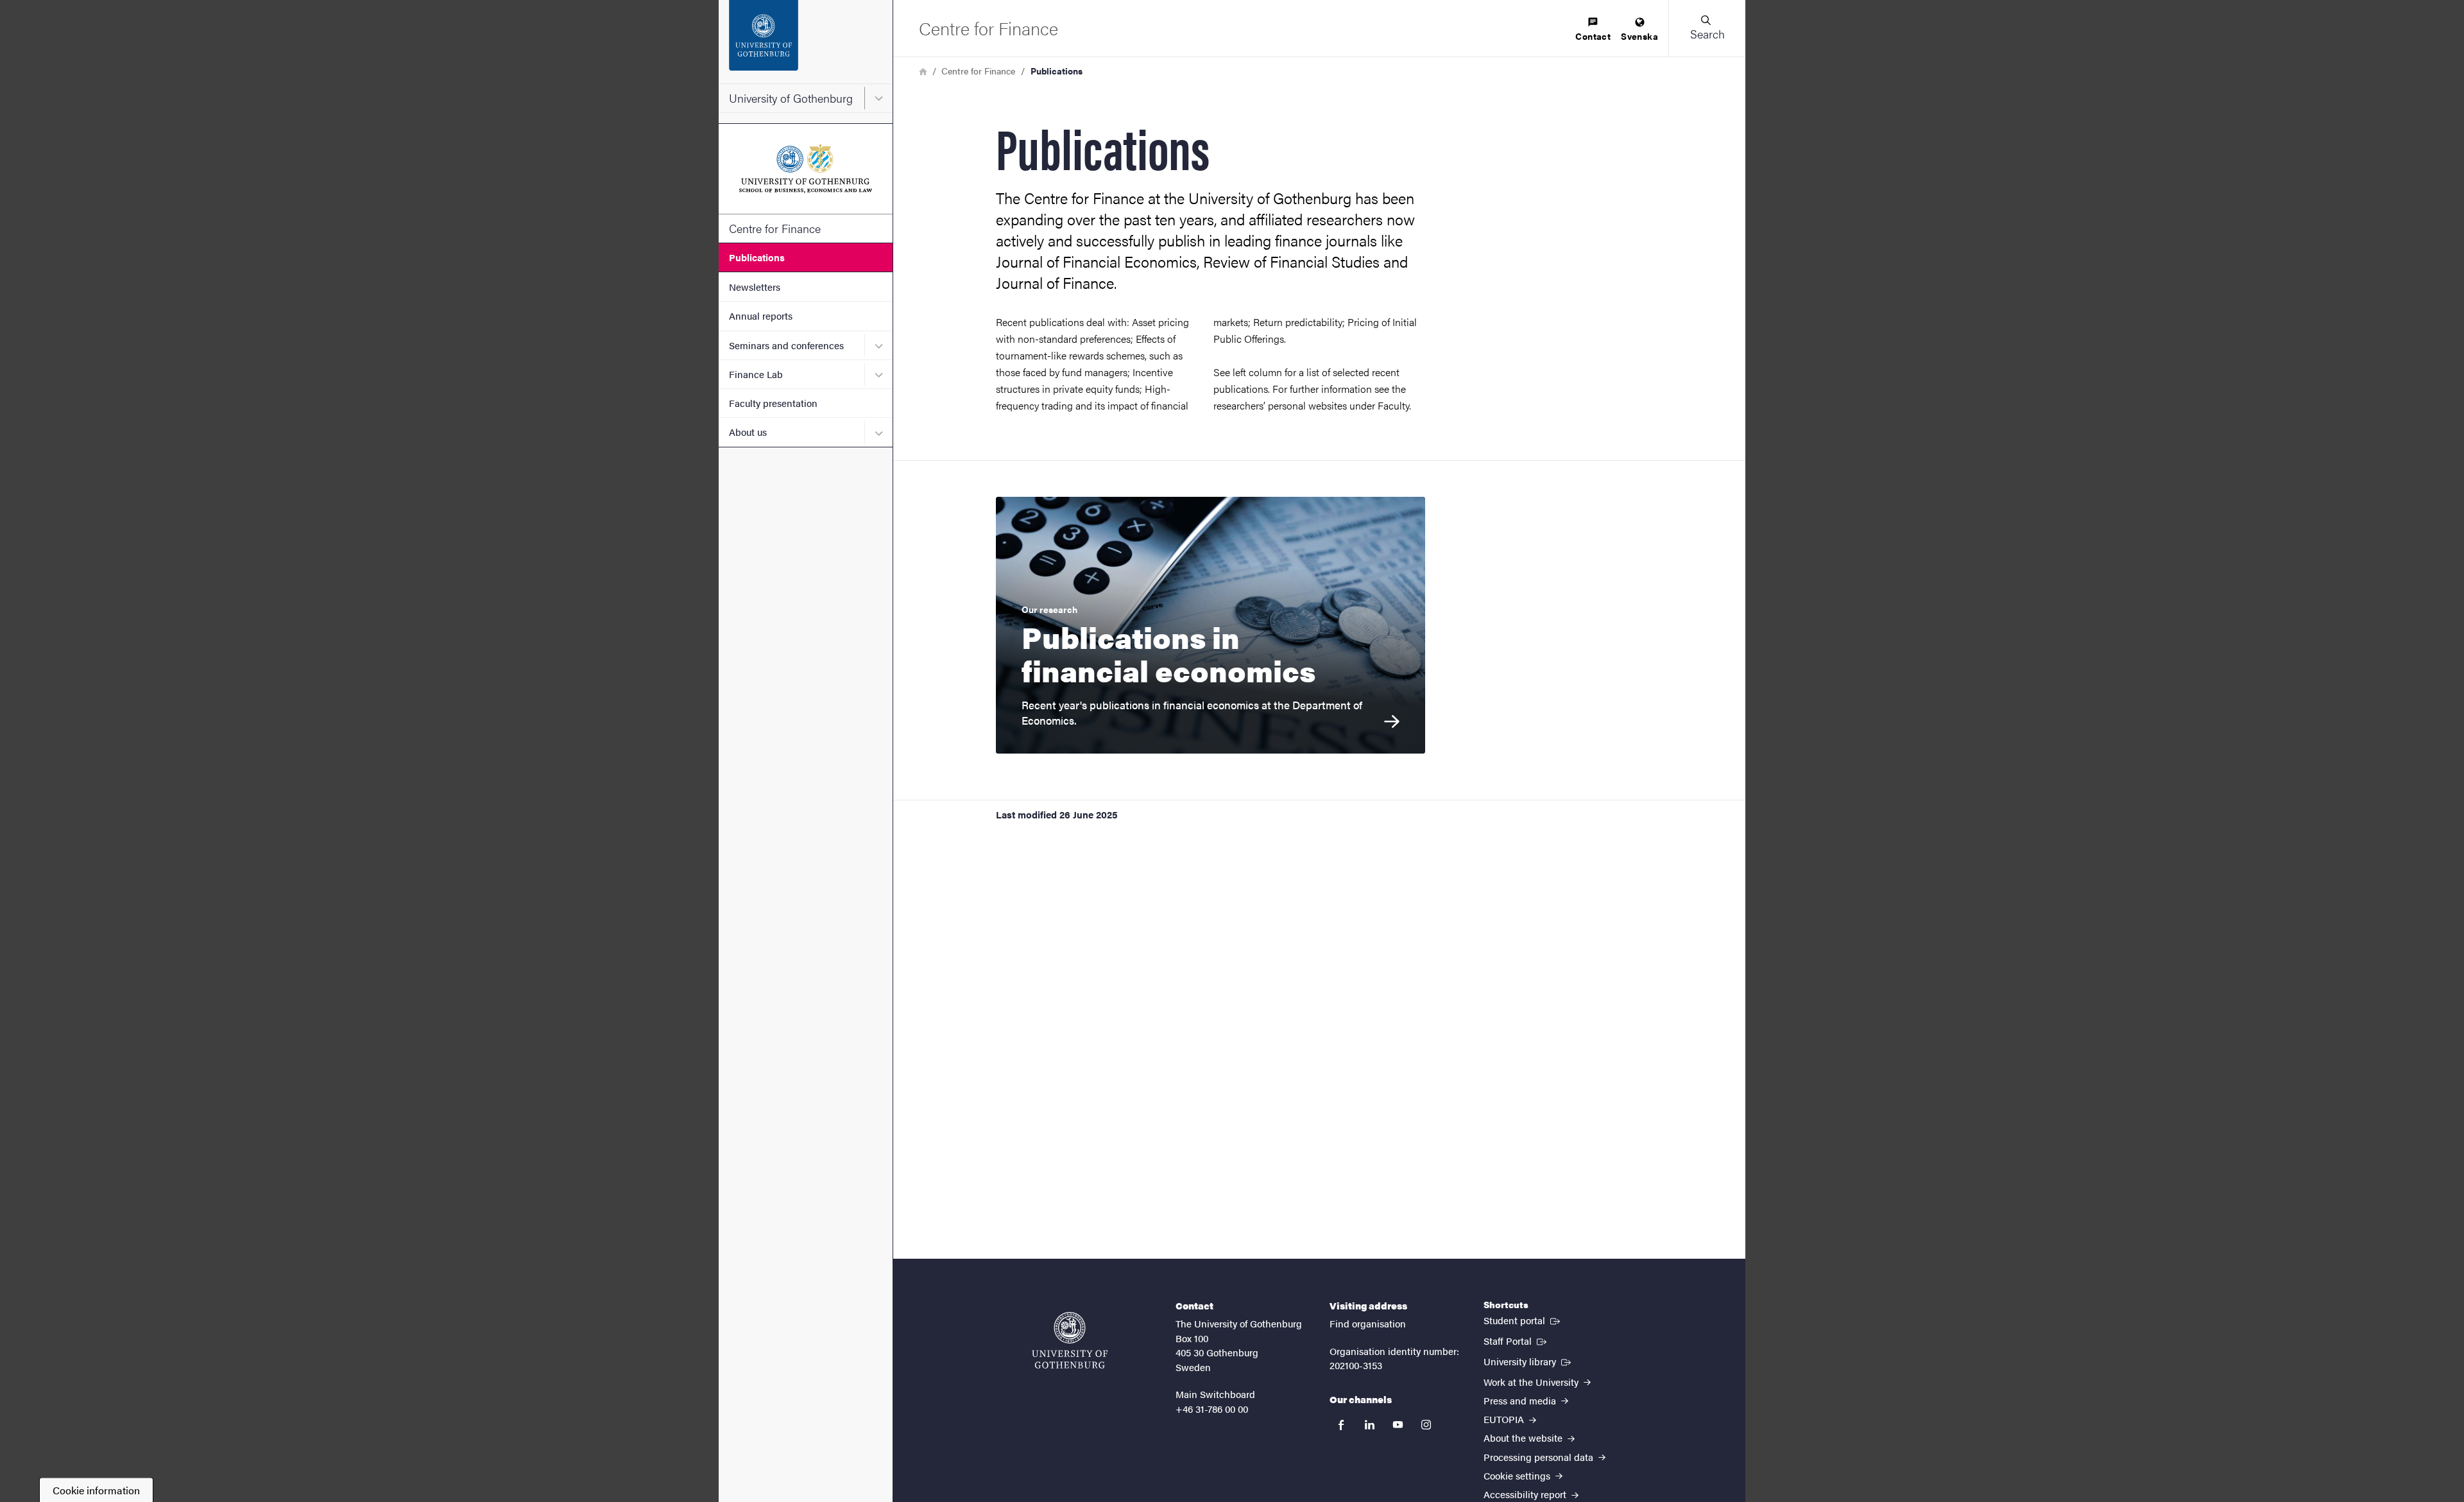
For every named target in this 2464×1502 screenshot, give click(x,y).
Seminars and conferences (786, 345)
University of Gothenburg (791, 98)
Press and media (1521, 1400)
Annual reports (761, 315)
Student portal (1523, 1320)
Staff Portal (1516, 1340)
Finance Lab (756, 374)
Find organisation (1368, 1323)
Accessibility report (1526, 1494)
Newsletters (755, 287)
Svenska (1639, 36)
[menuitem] (1593, 30)
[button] (1707, 28)
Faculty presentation (773, 403)
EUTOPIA (1505, 1419)
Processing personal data (1540, 1457)
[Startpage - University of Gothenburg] (806, 42)
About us (748, 432)
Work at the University (1532, 1382)
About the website (1524, 1437)
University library (1528, 1361)
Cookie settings (1518, 1475)
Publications (757, 257)
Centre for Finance (775, 228)
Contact (1593, 36)
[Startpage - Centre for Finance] (806, 169)
